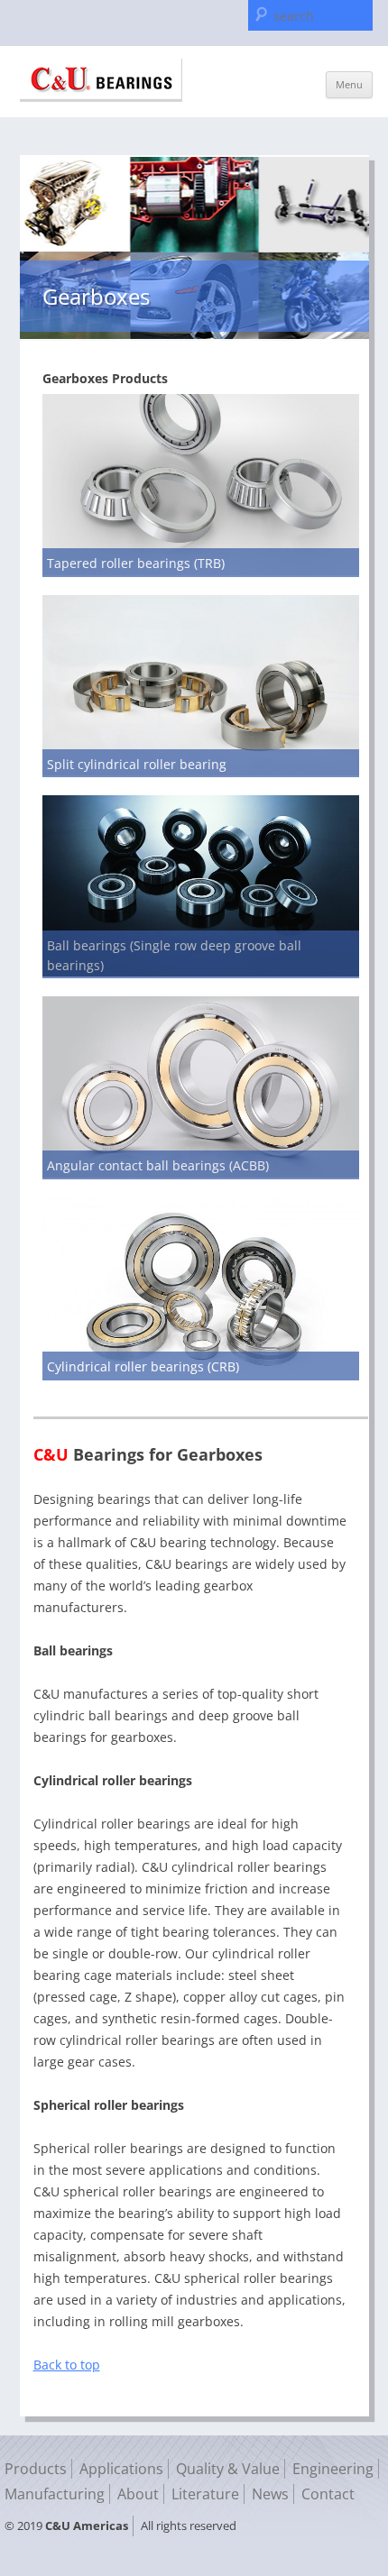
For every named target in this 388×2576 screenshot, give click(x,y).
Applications (121, 2469)
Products (36, 2469)
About (138, 2494)
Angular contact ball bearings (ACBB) (158, 1165)
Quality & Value (228, 2469)
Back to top (67, 2365)
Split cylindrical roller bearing (137, 764)
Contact (328, 2494)
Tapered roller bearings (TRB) (136, 563)
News (270, 2494)
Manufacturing (55, 2494)
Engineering (333, 2469)
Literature (205, 2494)
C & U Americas (101, 80)
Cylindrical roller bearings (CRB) (143, 1366)
